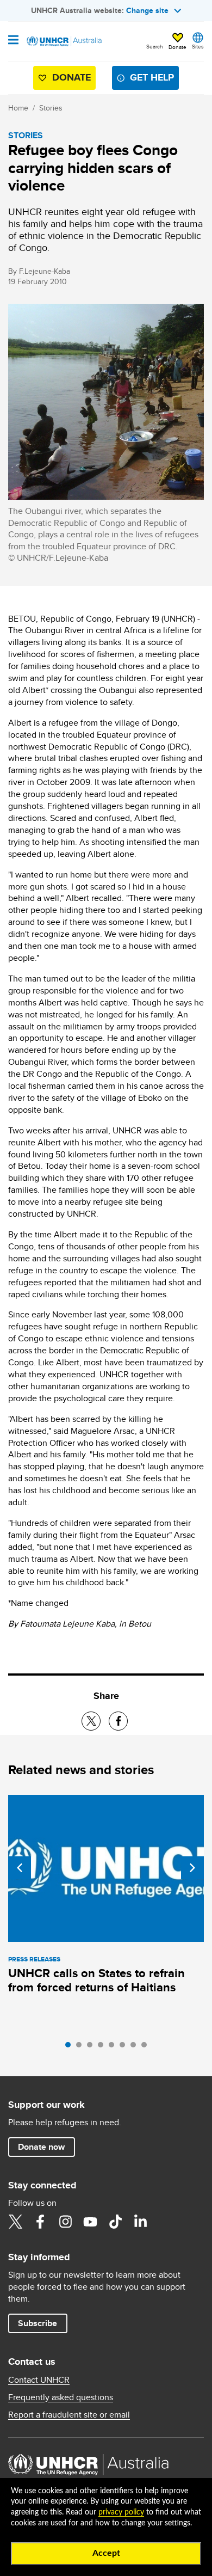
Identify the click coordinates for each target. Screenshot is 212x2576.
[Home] (64, 41)
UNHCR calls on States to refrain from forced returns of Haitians (96, 1980)
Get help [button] (152, 77)
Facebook (40, 2222)
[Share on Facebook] (118, 1721)
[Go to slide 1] (71, 2047)
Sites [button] (198, 46)
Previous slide (20, 1868)
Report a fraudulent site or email (69, 2415)
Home (18, 108)
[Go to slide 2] (82, 2047)
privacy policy (121, 2512)
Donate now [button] (41, 2147)
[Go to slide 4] (103, 2047)
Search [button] (155, 46)
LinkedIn (140, 2222)
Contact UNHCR (39, 2380)
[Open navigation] (13, 41)
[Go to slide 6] (125, 2047)
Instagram (65, 2222)
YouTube (90, 2222)
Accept (106, 2553)
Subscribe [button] (38, 2323)
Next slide (192, 1868)
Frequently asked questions (61, 2397)
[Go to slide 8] (147, 2047)
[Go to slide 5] (114, 2047)
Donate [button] (177, 47)
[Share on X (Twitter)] (91, 1721)
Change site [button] (147, 10)
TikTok (115, 2222)
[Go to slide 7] (136, 2047)
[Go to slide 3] (92, 2047)
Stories (51, 108)
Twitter (15, 2222)
